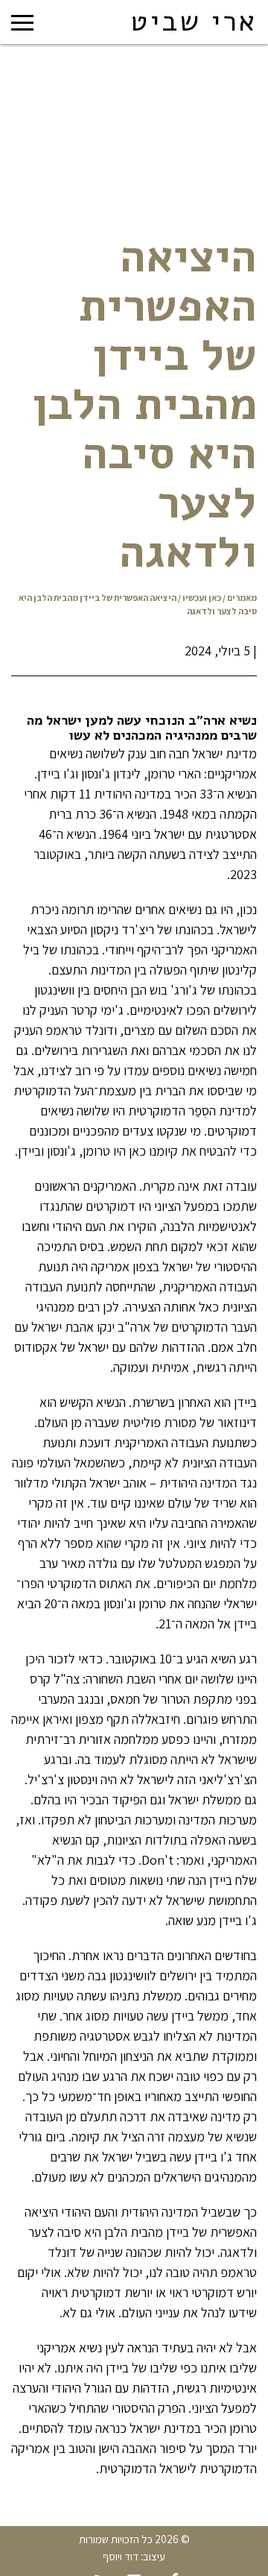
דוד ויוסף (121, 2556)
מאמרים (242, 598)
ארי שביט (194, 22)
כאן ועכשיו (202, 598)
